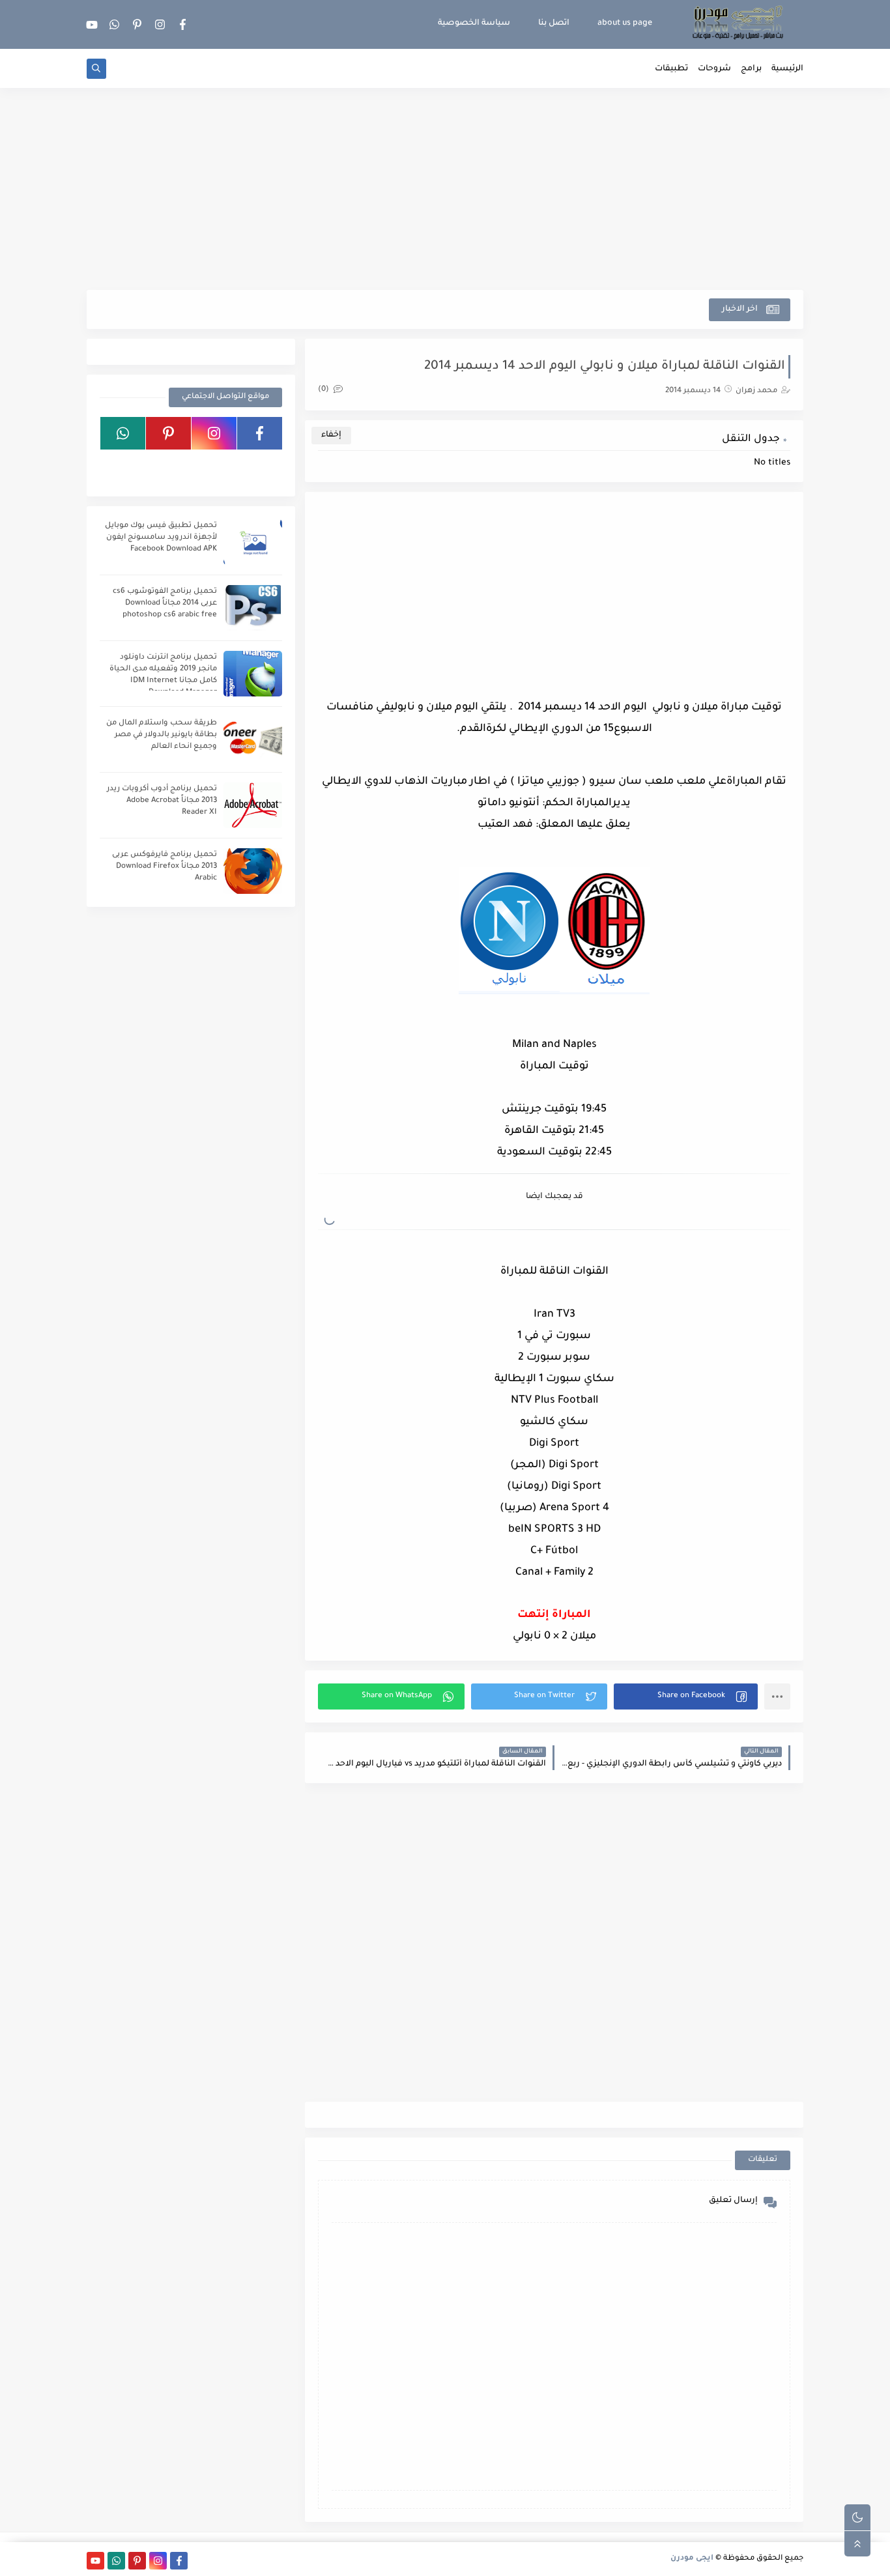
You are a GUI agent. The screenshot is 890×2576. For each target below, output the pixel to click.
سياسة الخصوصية (474, 23)
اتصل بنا (554, 23)
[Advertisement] (445, 189)
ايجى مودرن (692, 2559)
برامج (751, 69)
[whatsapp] (115, 24)
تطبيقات (671, 69)
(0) (324, 390)
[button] (686, 1696)
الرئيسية (787, 69)
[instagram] (160, 24)
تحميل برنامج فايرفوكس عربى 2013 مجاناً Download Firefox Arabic (165, 867)
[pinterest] (137, 24)
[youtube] (92, 24)
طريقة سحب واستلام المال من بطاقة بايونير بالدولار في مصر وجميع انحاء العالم (162, 735)
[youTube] (260, 466)
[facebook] (183, 24)
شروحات (714, 69)
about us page (625, 23)
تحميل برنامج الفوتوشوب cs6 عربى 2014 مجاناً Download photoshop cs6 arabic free (165, 604)
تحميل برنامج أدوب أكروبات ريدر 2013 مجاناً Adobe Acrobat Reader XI (162, 801)
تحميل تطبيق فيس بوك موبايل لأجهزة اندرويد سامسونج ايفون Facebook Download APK (161, 538)
